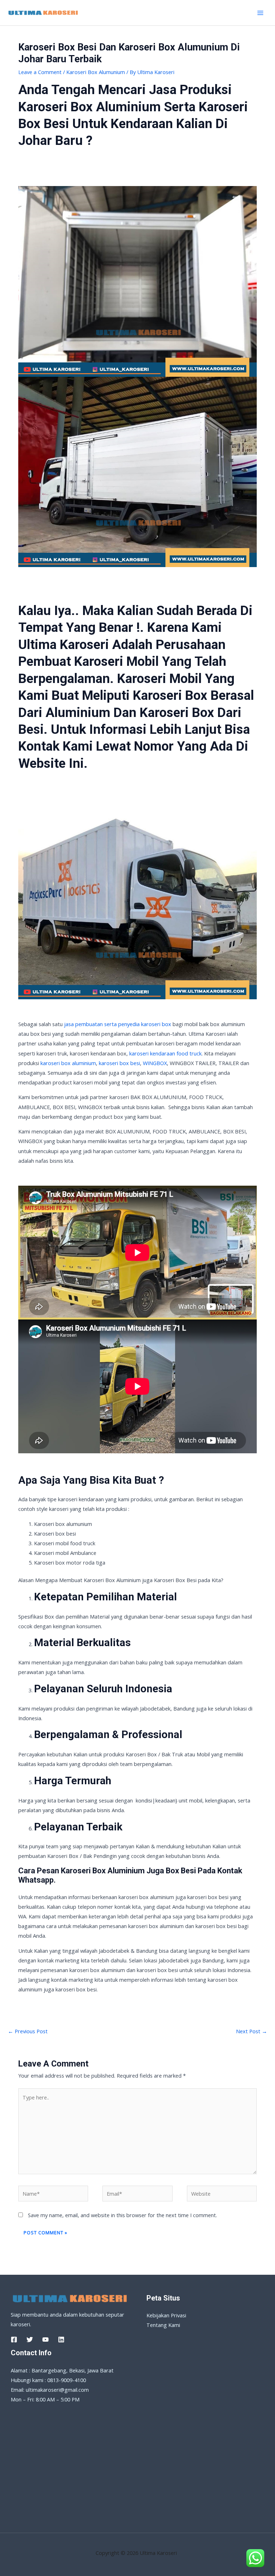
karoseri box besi (119, 1063)
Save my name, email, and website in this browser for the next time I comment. (122, 2215)
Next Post (252, 2031)
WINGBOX (155, 1063)
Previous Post (28, 2031)
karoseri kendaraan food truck (165, 1053)
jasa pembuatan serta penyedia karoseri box (118, 1024)
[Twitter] (30, 2340)
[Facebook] (14, 2340)
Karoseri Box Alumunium (96, 72)
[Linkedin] (61, 2340)
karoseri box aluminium (68, 1063)
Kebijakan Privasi (166, 2315)
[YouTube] (45, 2340)
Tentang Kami (163, 2325)
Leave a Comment (40, 72)
